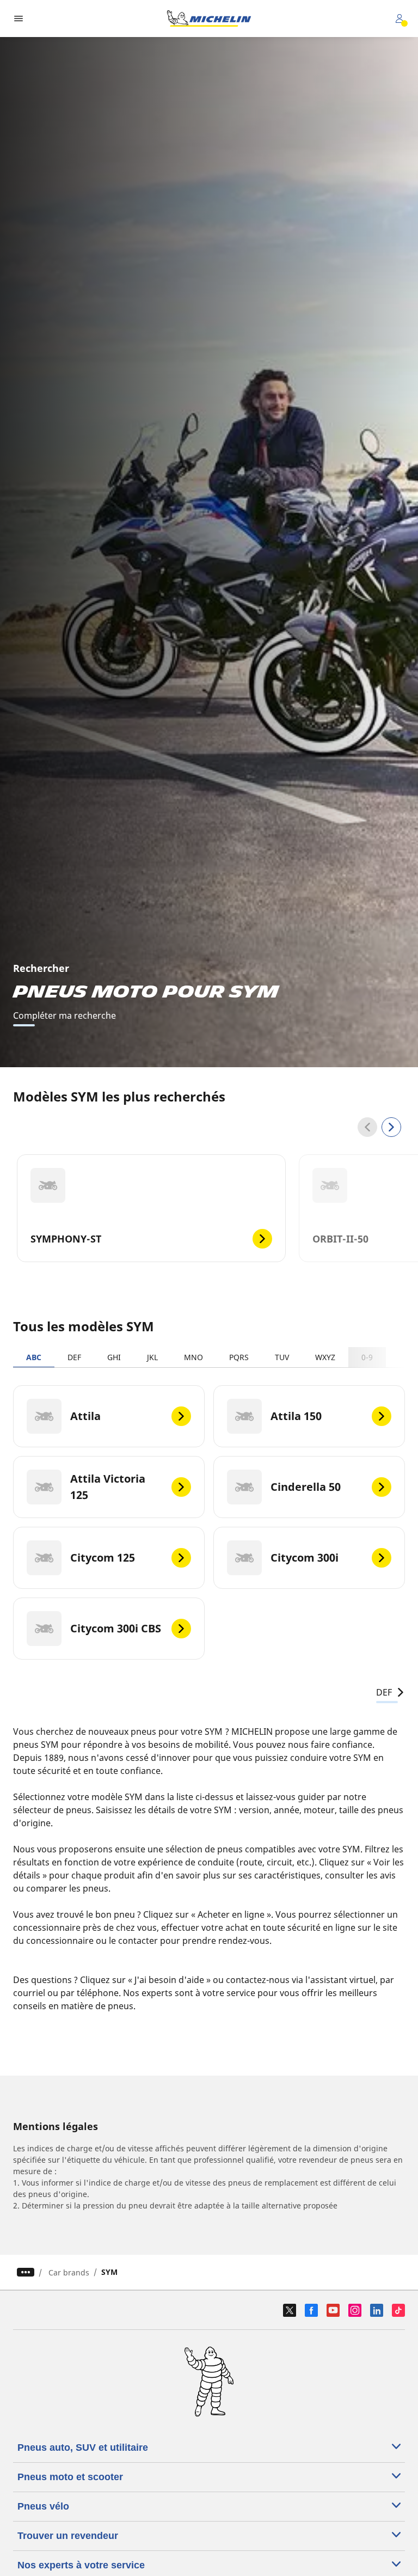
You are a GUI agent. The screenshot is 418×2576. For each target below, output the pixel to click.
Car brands (69, 2272)
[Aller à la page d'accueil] (209, 19)
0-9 (367, 1357)
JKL (152, 1357)
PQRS (239, 1357)
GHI (114, 1357)
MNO (193, 1357)
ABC (34, 1357)
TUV (282, 1357)
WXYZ (325, 1357)
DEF (74, 1357)
